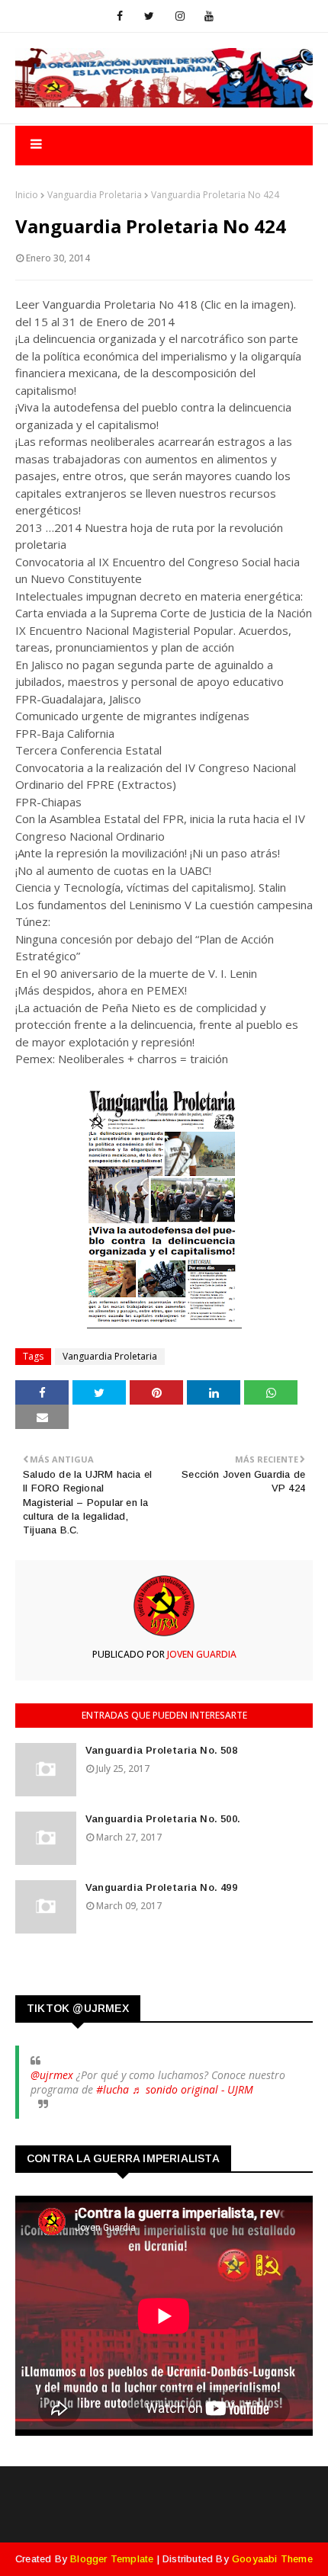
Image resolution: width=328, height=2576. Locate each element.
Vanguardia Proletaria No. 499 (161, 1887)
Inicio (27, 195)
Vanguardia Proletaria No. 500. (163, 1819)
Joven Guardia (201, 1654)
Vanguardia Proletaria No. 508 (161, 1750)
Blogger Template (112, 2559)
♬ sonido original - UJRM (193, 2089)
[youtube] (209, 16)
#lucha (113, 2089)
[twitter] (149, 16)
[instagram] (180, 16)
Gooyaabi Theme (272, 2559)
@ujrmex (52, 2075)
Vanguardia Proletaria (95, 195)
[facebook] (120, 16)
